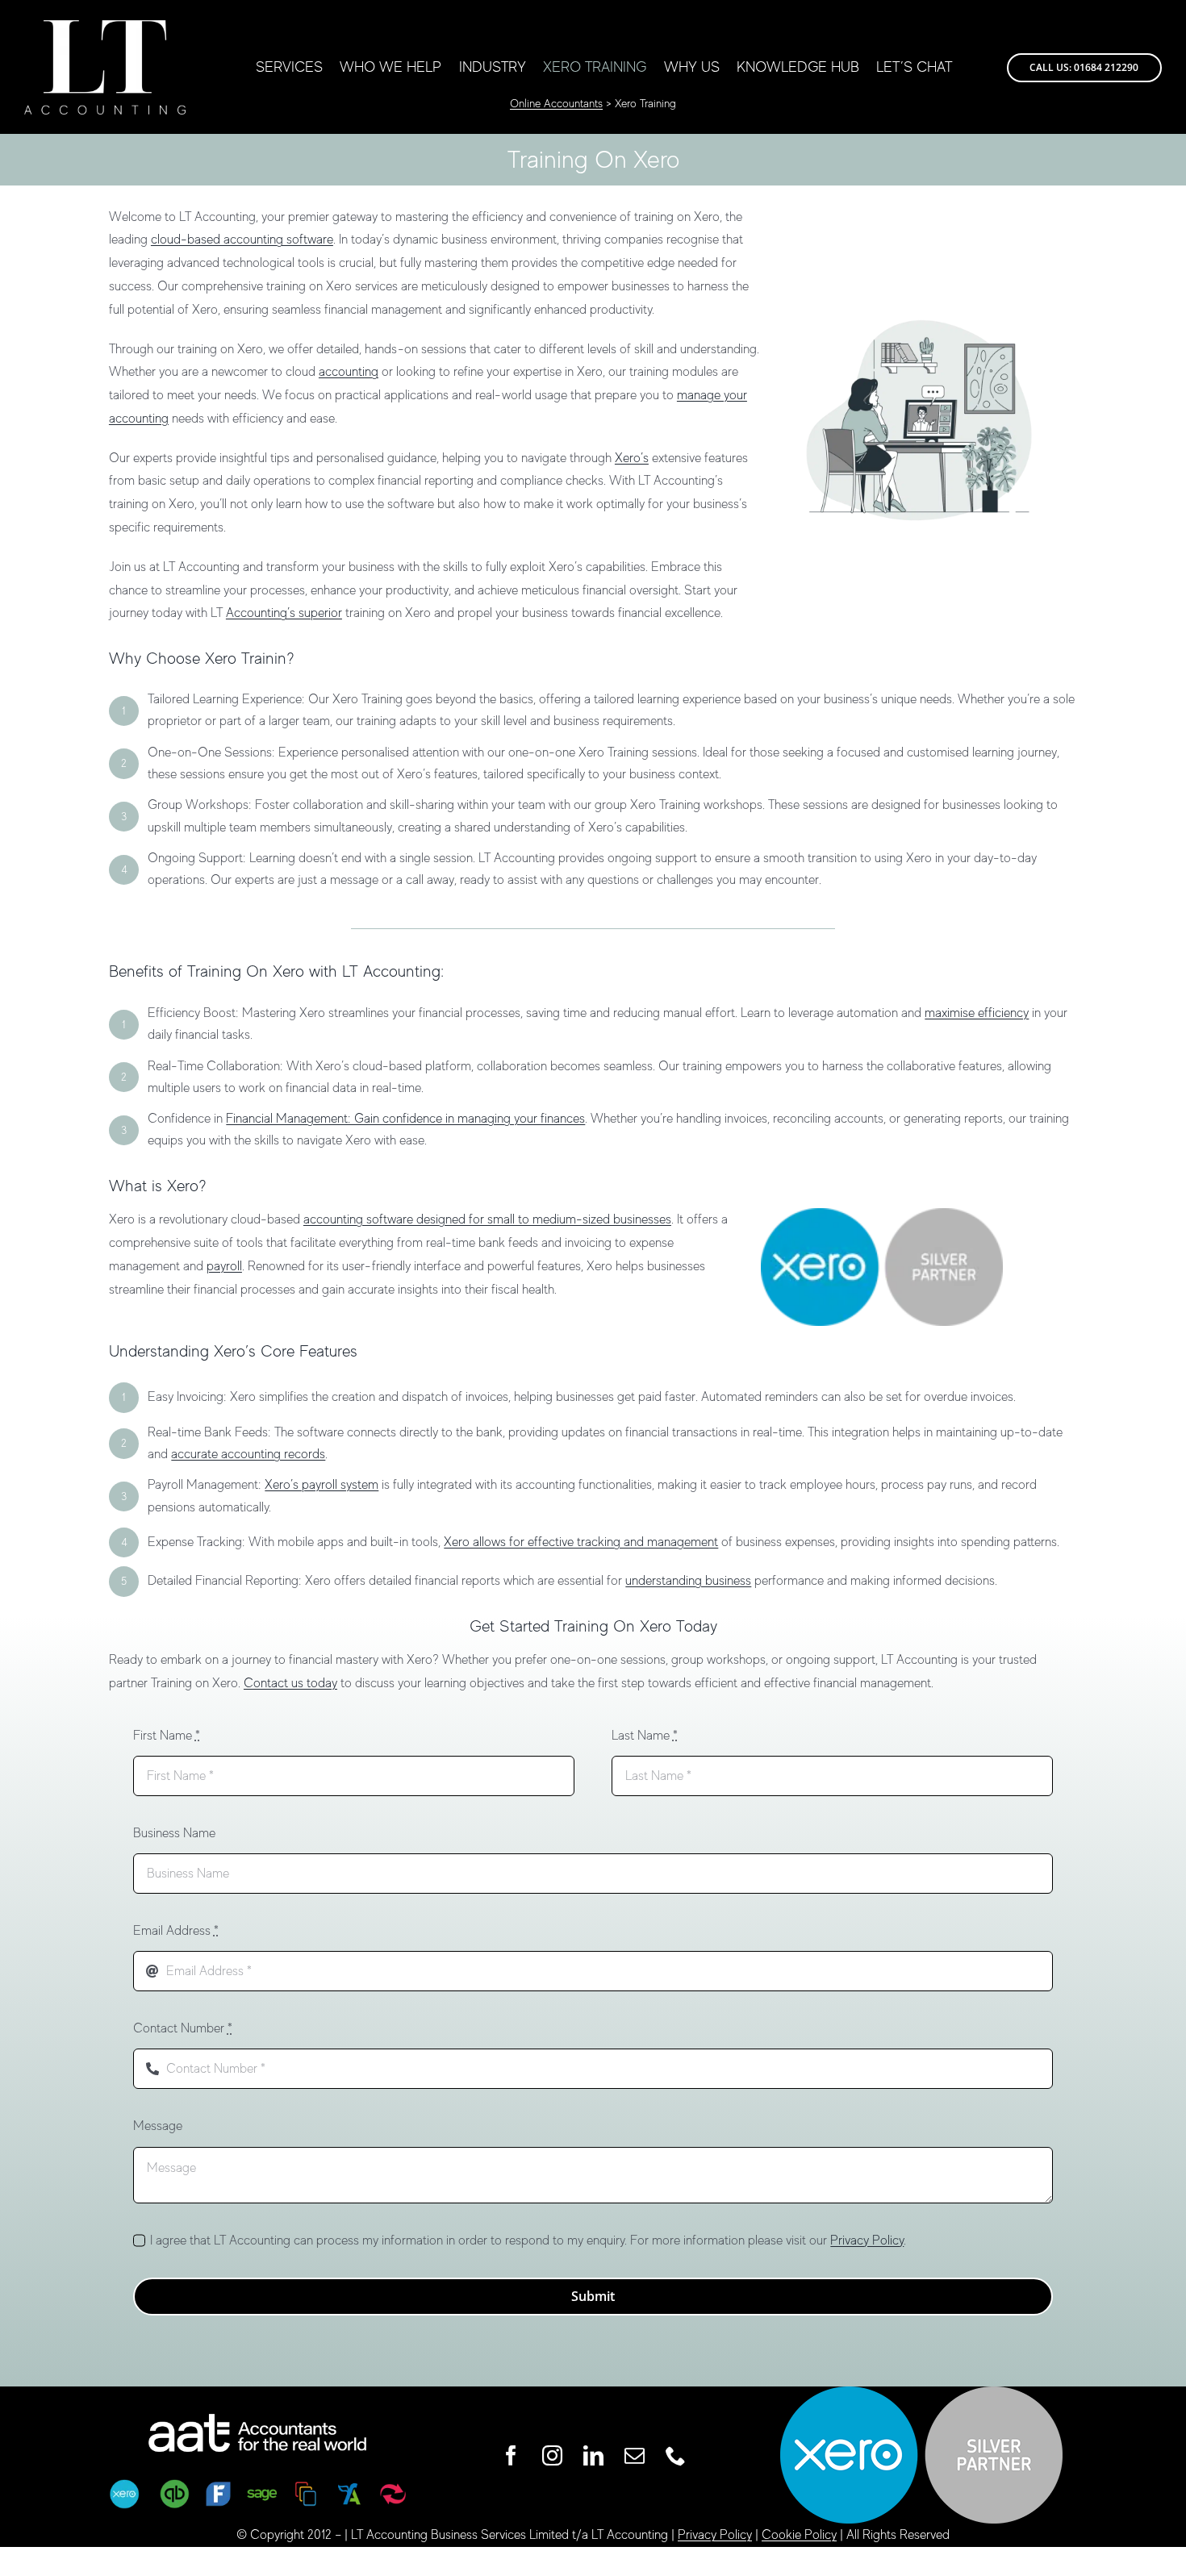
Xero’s (632, 458)
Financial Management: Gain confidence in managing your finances (405, 1119)
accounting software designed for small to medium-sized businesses (487, 1219)
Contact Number (183, 2028)
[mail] (635, 2455)
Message (158, 2126)
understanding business (688, 1581)
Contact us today (290, 1683)
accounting (349, 372)
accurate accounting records (248, 1454)
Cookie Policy (799, 2535)
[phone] (676, 2455)
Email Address (176, 1931)
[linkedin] (593, 2455)
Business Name (174, 1833)
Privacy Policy (867, 2240)
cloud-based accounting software (242, 240)
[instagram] (552, 2455)
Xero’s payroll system (322, 1485)
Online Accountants (556, 103)
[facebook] (511, 2455)
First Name (167, 1736)
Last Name (645, 1736)
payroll (224, 1266)
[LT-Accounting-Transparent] (105, 27)
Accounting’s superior (284, 613)
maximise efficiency (977, 1013)
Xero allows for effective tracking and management (581, 1542)
